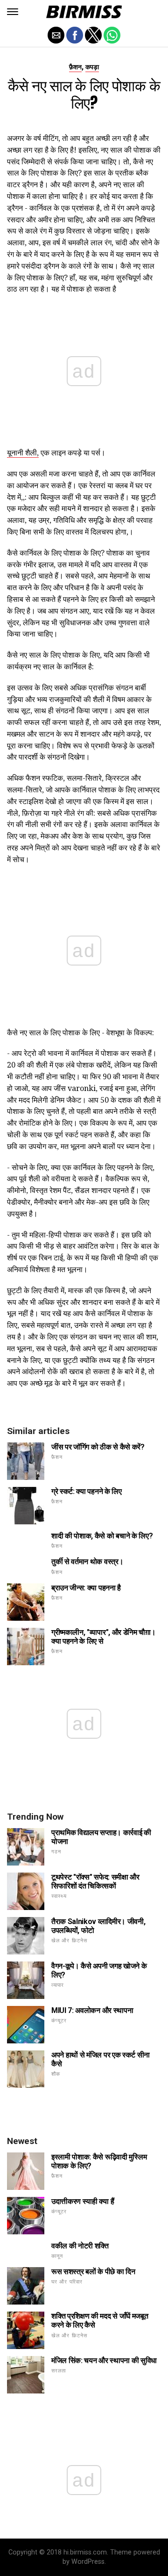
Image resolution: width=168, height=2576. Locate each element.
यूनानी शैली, (23, 453)
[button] (13, 12)
